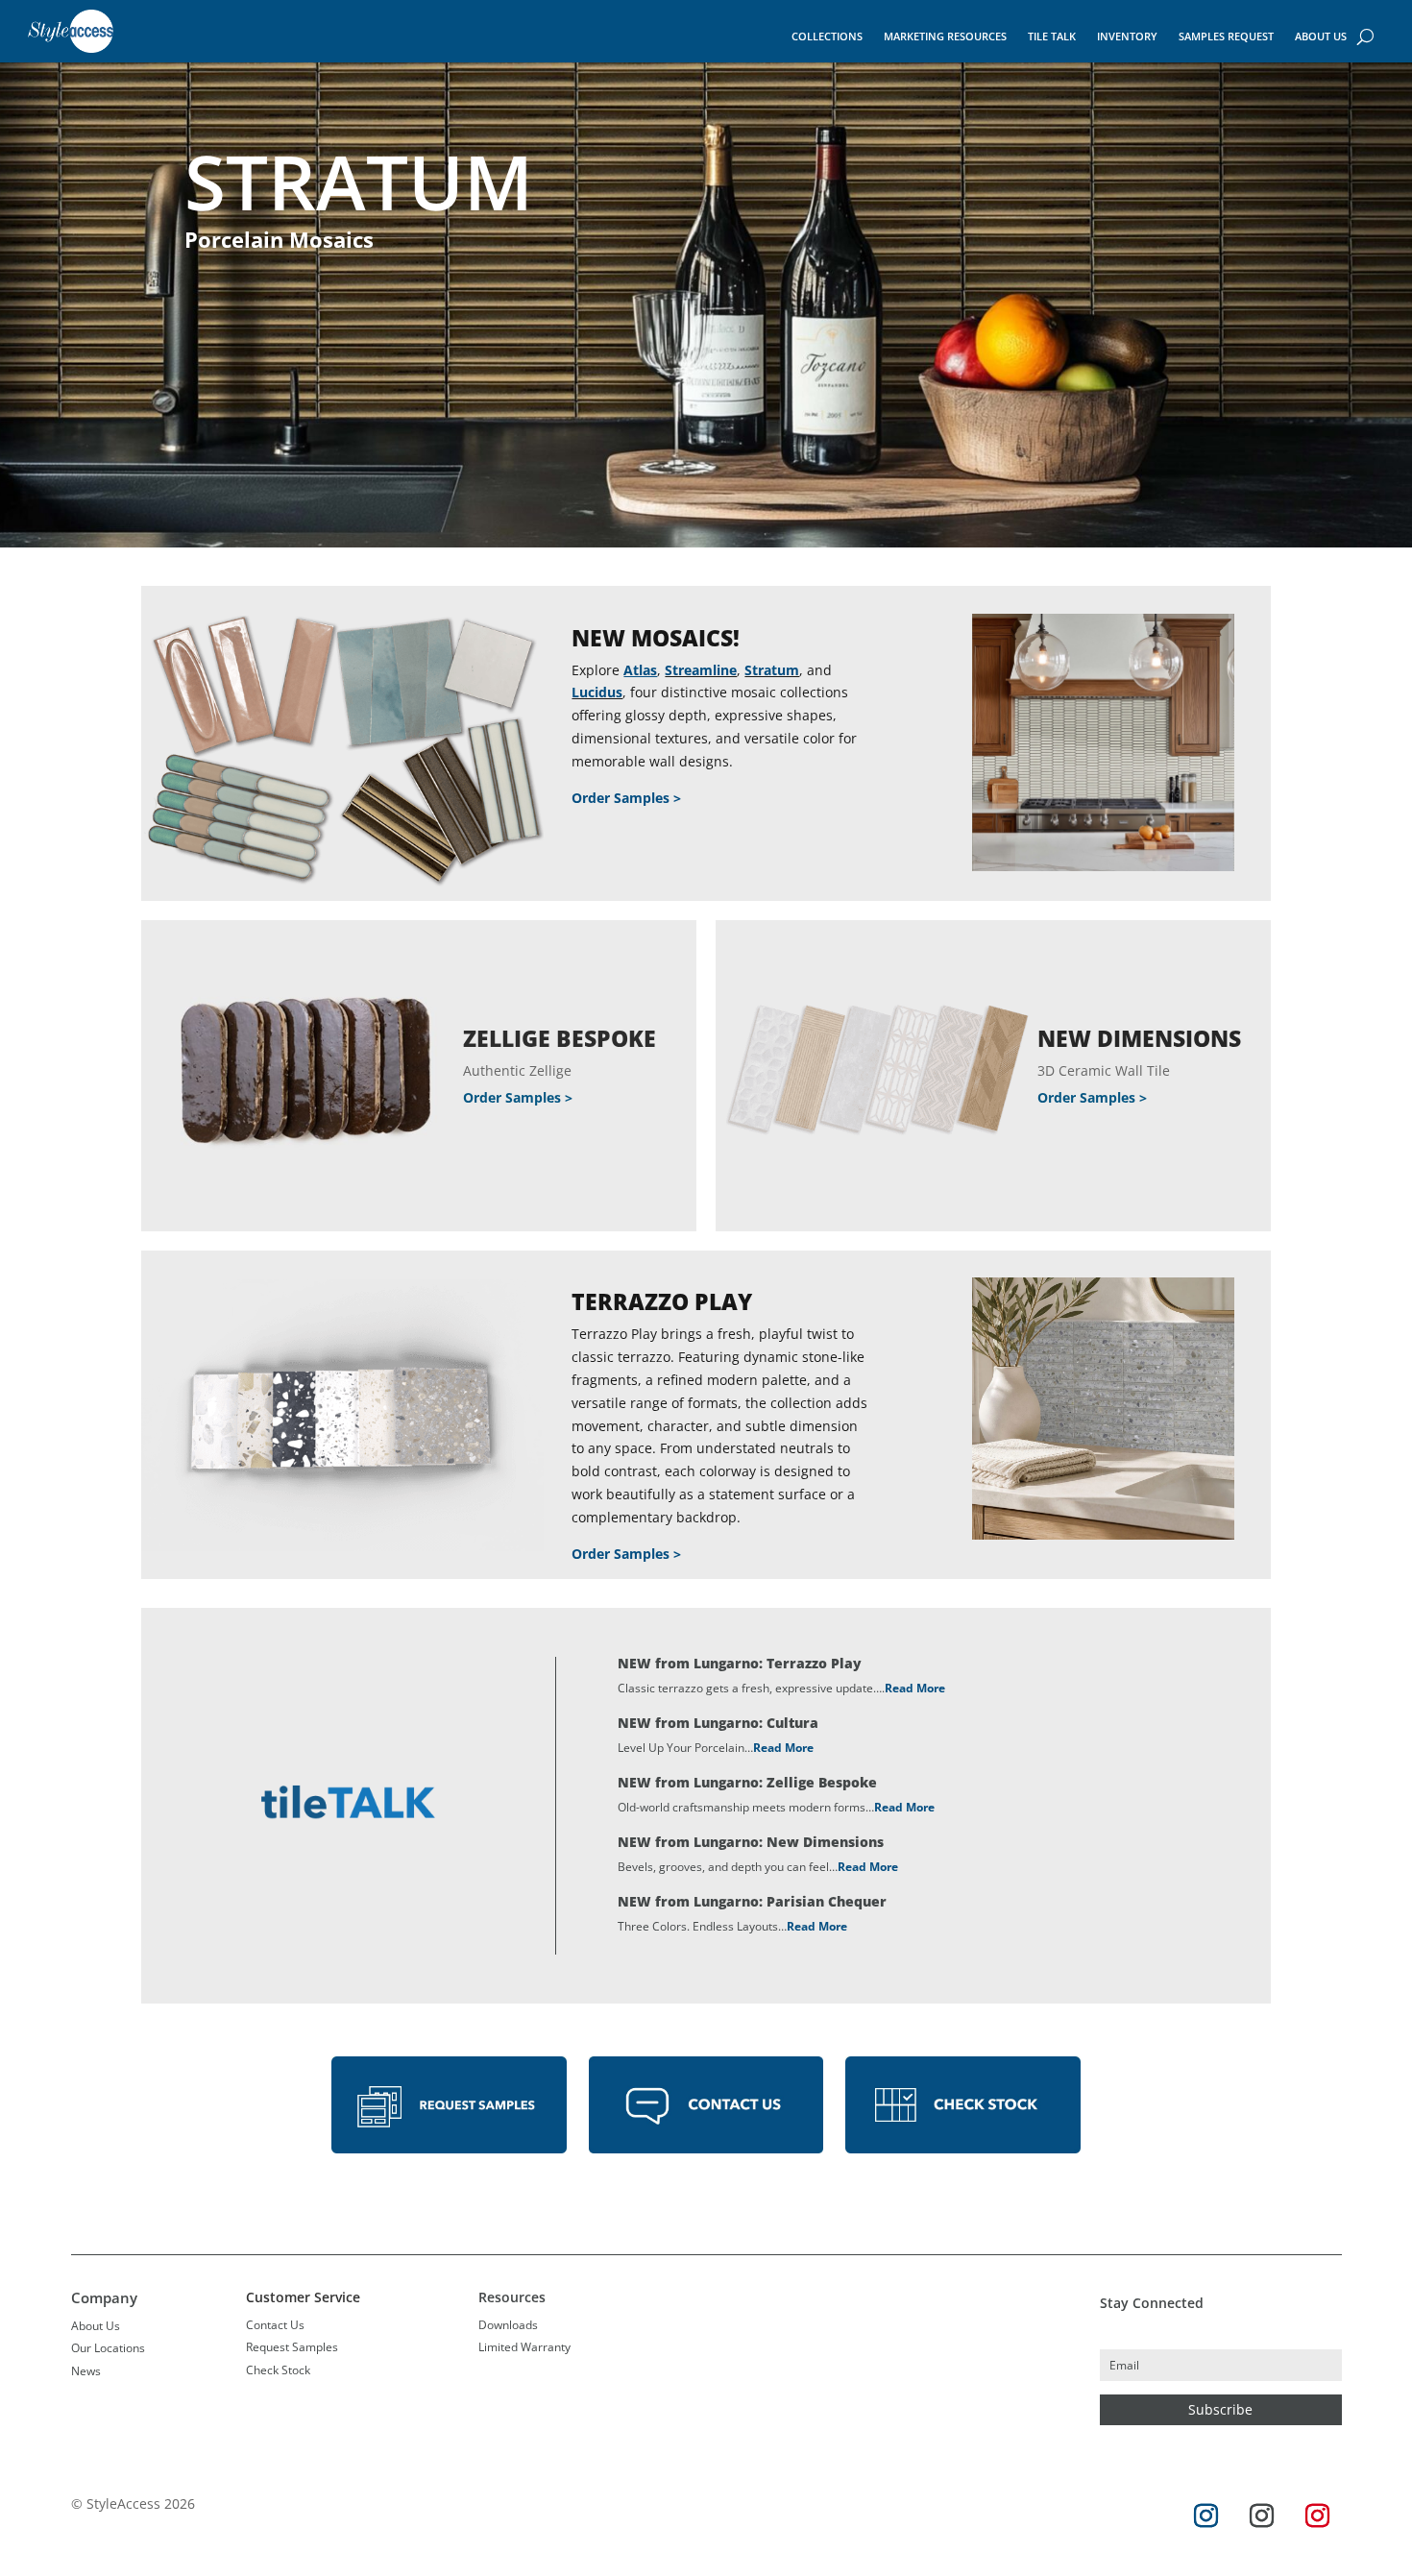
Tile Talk (1052, 36)
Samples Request (1226, 36)
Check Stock (278, 2370)
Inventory (1127, 36)
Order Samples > (626, 798)
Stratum (772, 670)
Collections (827, 36)
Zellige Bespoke (560, 1038)
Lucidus (597, 692)
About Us (1321, 36)
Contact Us (275, 2325)
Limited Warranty (524, 2347)
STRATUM (359, 182)
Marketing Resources (945, 36)
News (86, 2371)
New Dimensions (1139, 1038)
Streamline (701, 670)
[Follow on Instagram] (1205, 2516)
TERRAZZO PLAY (662, 1301)
